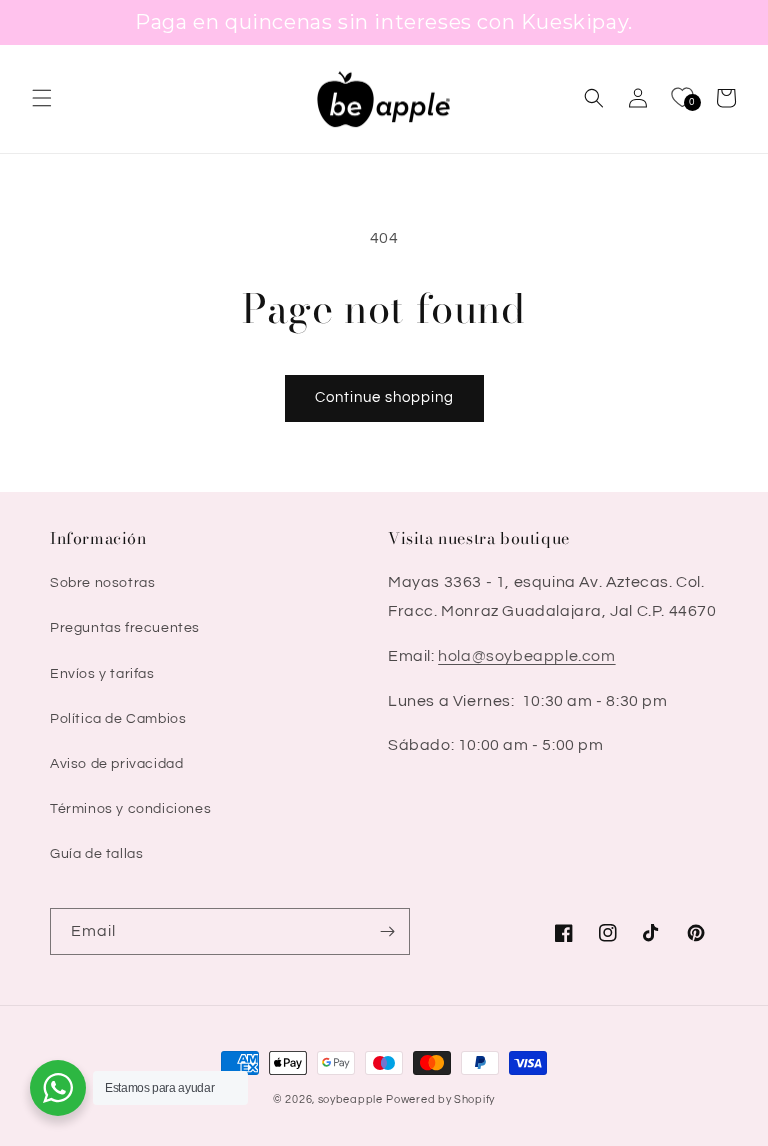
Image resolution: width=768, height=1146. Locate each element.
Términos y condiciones (130, 809)
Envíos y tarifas (102, 674)
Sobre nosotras (102, 583)
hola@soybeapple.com (526, 656)
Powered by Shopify (440, 1099)
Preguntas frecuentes (125, 628)
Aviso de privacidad (116, 764)
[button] (42, 98)
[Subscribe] (387, 931)
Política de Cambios (118, 719)
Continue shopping (384, 397)
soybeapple (350, 1099)
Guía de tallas (96, 854)
